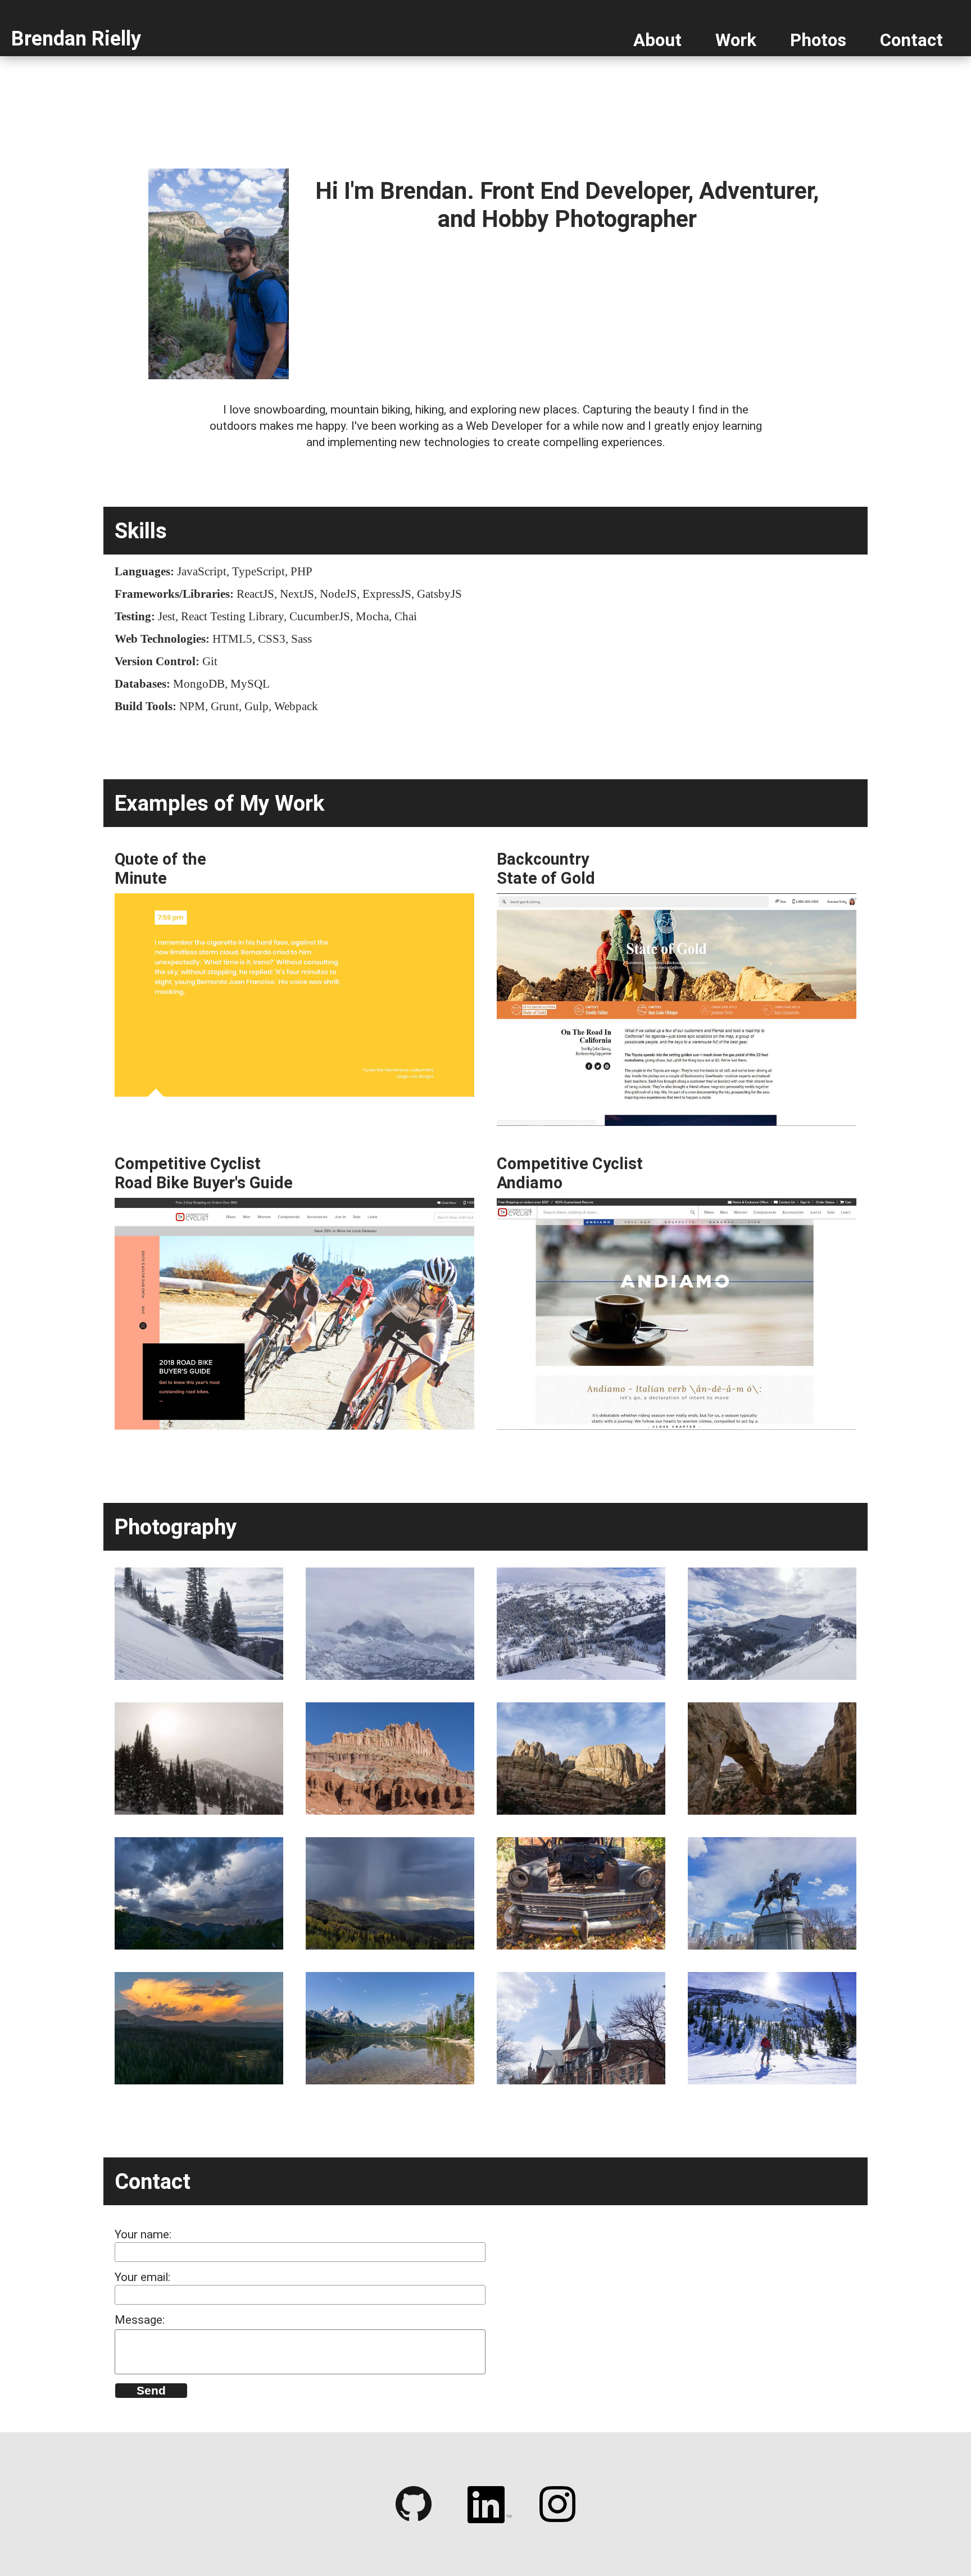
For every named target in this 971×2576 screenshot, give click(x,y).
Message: (140, 2320)
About (657, 40)
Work (736, 40)
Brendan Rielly (76, 39)
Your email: (142, 2277)
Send (151, 2390)
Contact (911, 40)
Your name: (143, 2234)
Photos (818, 40)
